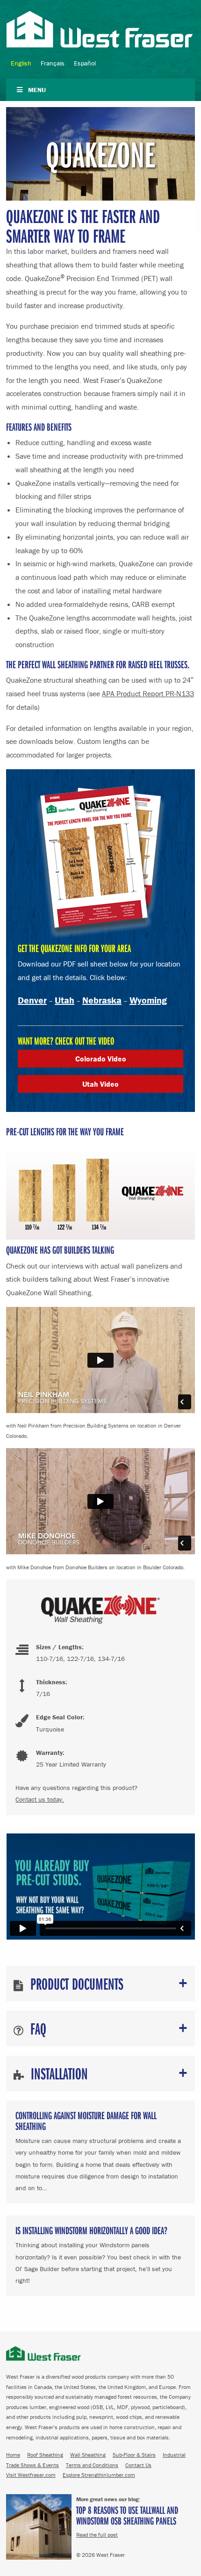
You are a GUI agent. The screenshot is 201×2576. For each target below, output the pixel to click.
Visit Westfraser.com (31, 2475)
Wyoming (148, 1000)
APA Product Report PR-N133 (148, 693)
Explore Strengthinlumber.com (99, 2475)
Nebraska (102, 1000)
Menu (37, 90)
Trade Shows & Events (32, 2465)
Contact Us (138, 2465)
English (21, 63)
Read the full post (97, 2535)
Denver (32, 1000)
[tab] (100, 1984)
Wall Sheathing (88, 2455)
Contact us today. (40, 1799)
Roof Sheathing (45, 2455)
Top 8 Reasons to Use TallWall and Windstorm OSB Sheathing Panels (127, 2515)
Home (13, 2455)
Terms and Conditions (92, 2465)
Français (53, 63)
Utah (65, 1000)
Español (85, 63)
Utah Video (100, 1084)
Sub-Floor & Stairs (134, 2455)
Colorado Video (101, 1059)
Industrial (174, 2455)
